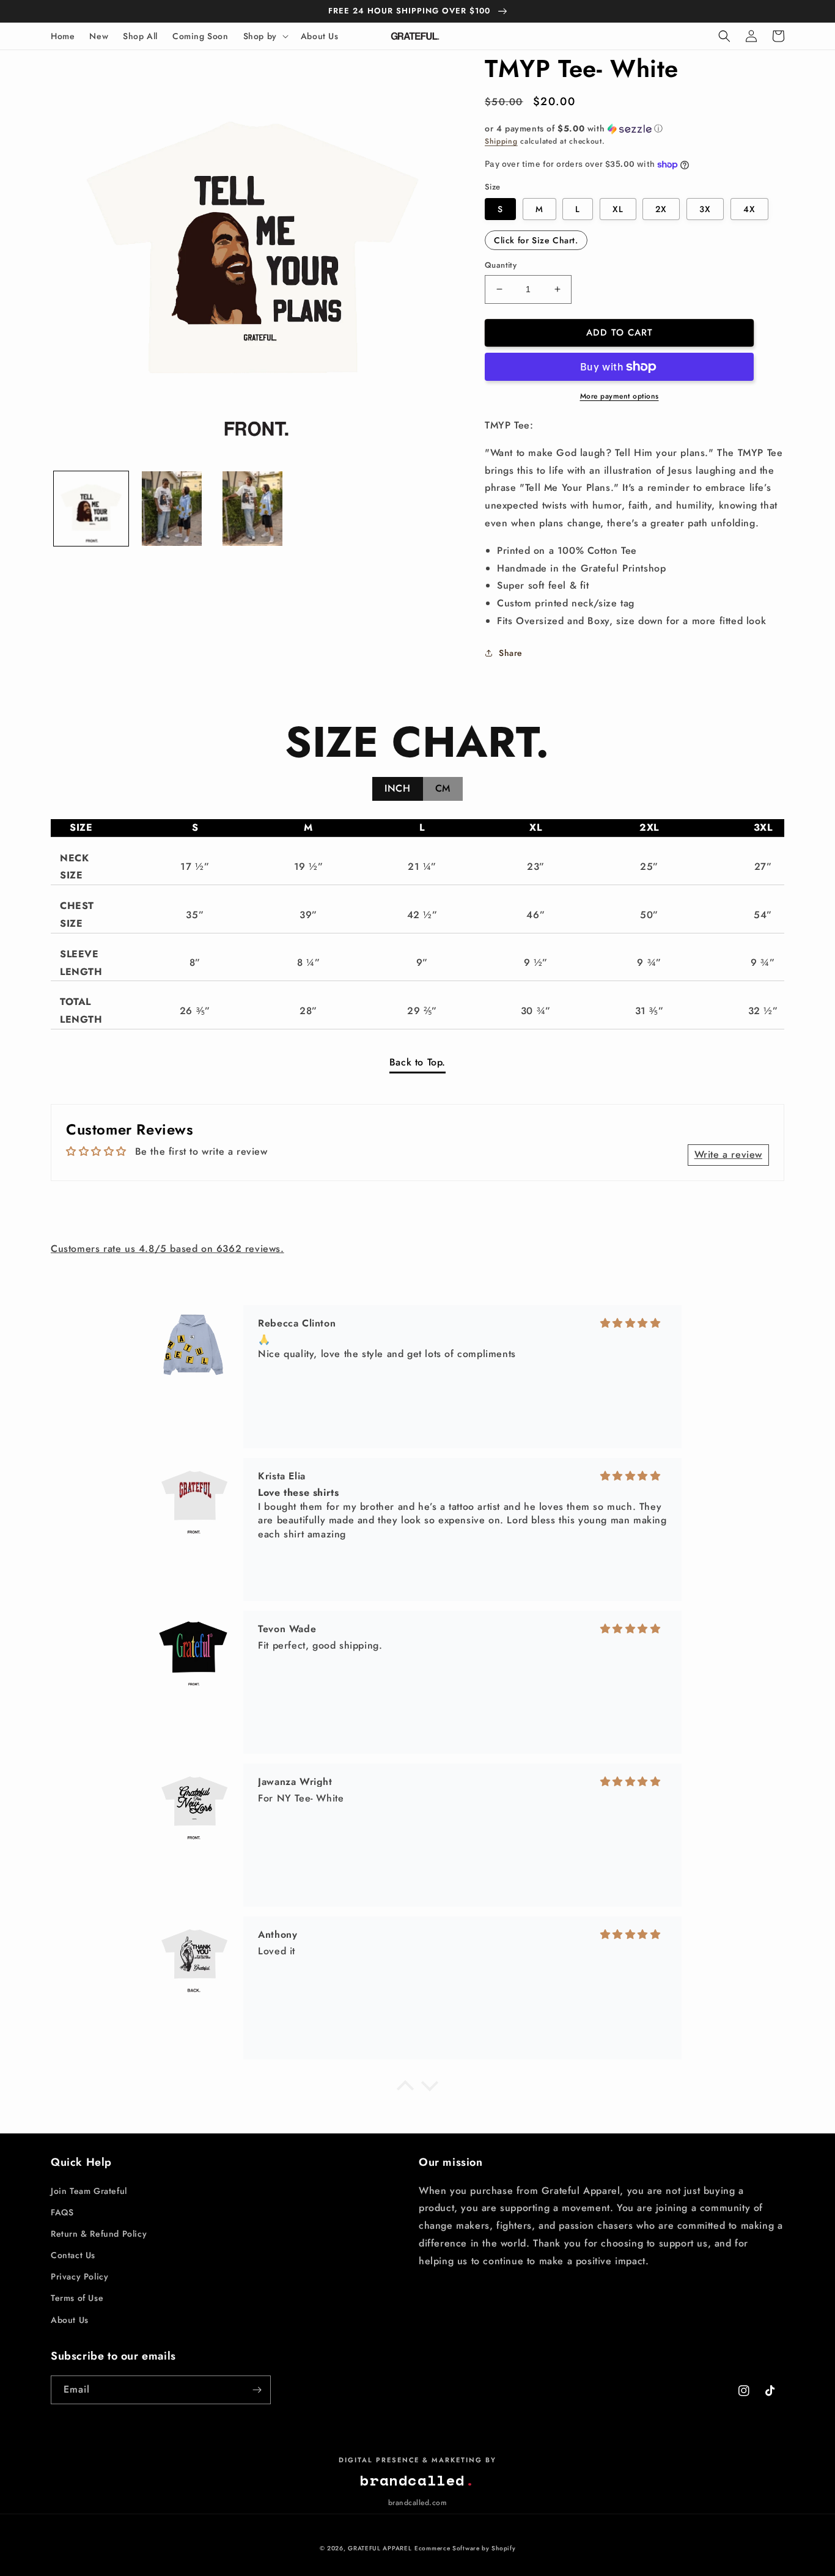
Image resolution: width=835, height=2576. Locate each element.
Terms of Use (77, 2298)
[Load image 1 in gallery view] (91, 509)
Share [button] (511, 653)
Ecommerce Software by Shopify (465, 2548)
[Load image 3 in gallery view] (252, 509)
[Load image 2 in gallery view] (172, 509)
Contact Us (73, 2255)
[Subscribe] (257, 2390)
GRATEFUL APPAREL (380, 2548)
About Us (70, 2320)
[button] (265, 36)
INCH (397, 788)
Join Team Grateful (89, 2191)
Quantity (501, 265)
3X (705, 209)
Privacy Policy (79, 2276)
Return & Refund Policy (99, 2234)
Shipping (501, 141)
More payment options (620, 396)
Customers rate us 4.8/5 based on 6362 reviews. (167, 1249)
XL (618, 209)
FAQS (62, 2212)
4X (749, 209)
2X (661, 209)
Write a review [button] (728, 1154)
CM (443, 788)
